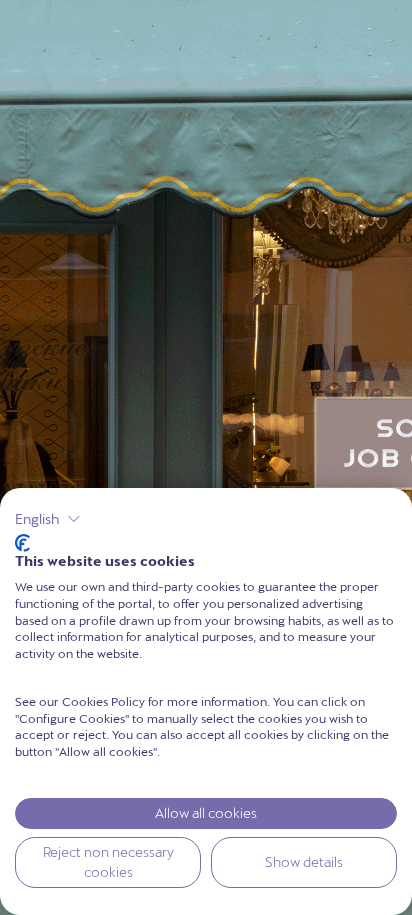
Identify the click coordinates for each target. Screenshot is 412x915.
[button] (48, 519)
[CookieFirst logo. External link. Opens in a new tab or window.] (22, 543)
